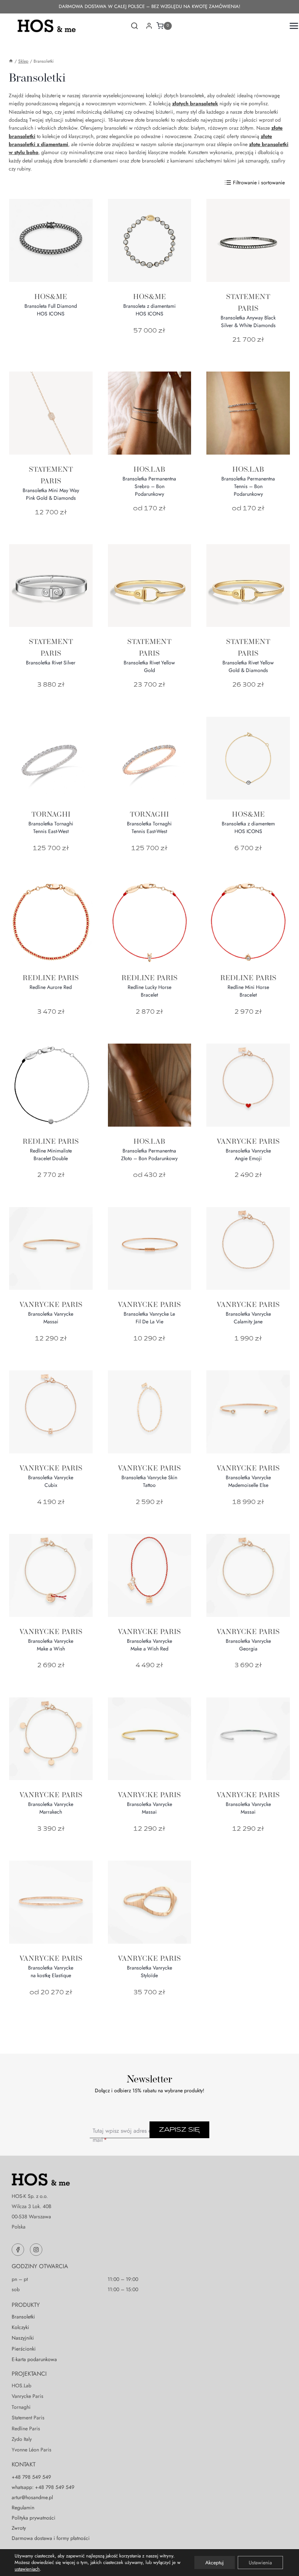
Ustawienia (260, 2563)
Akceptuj (215, 2563)
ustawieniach (27, 2569)
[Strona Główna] (11, 61)
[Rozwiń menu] (292, 26)
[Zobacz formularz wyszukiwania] (135, 26)
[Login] (149, 26)
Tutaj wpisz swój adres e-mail (123, 2135)
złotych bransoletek (195, 103)
